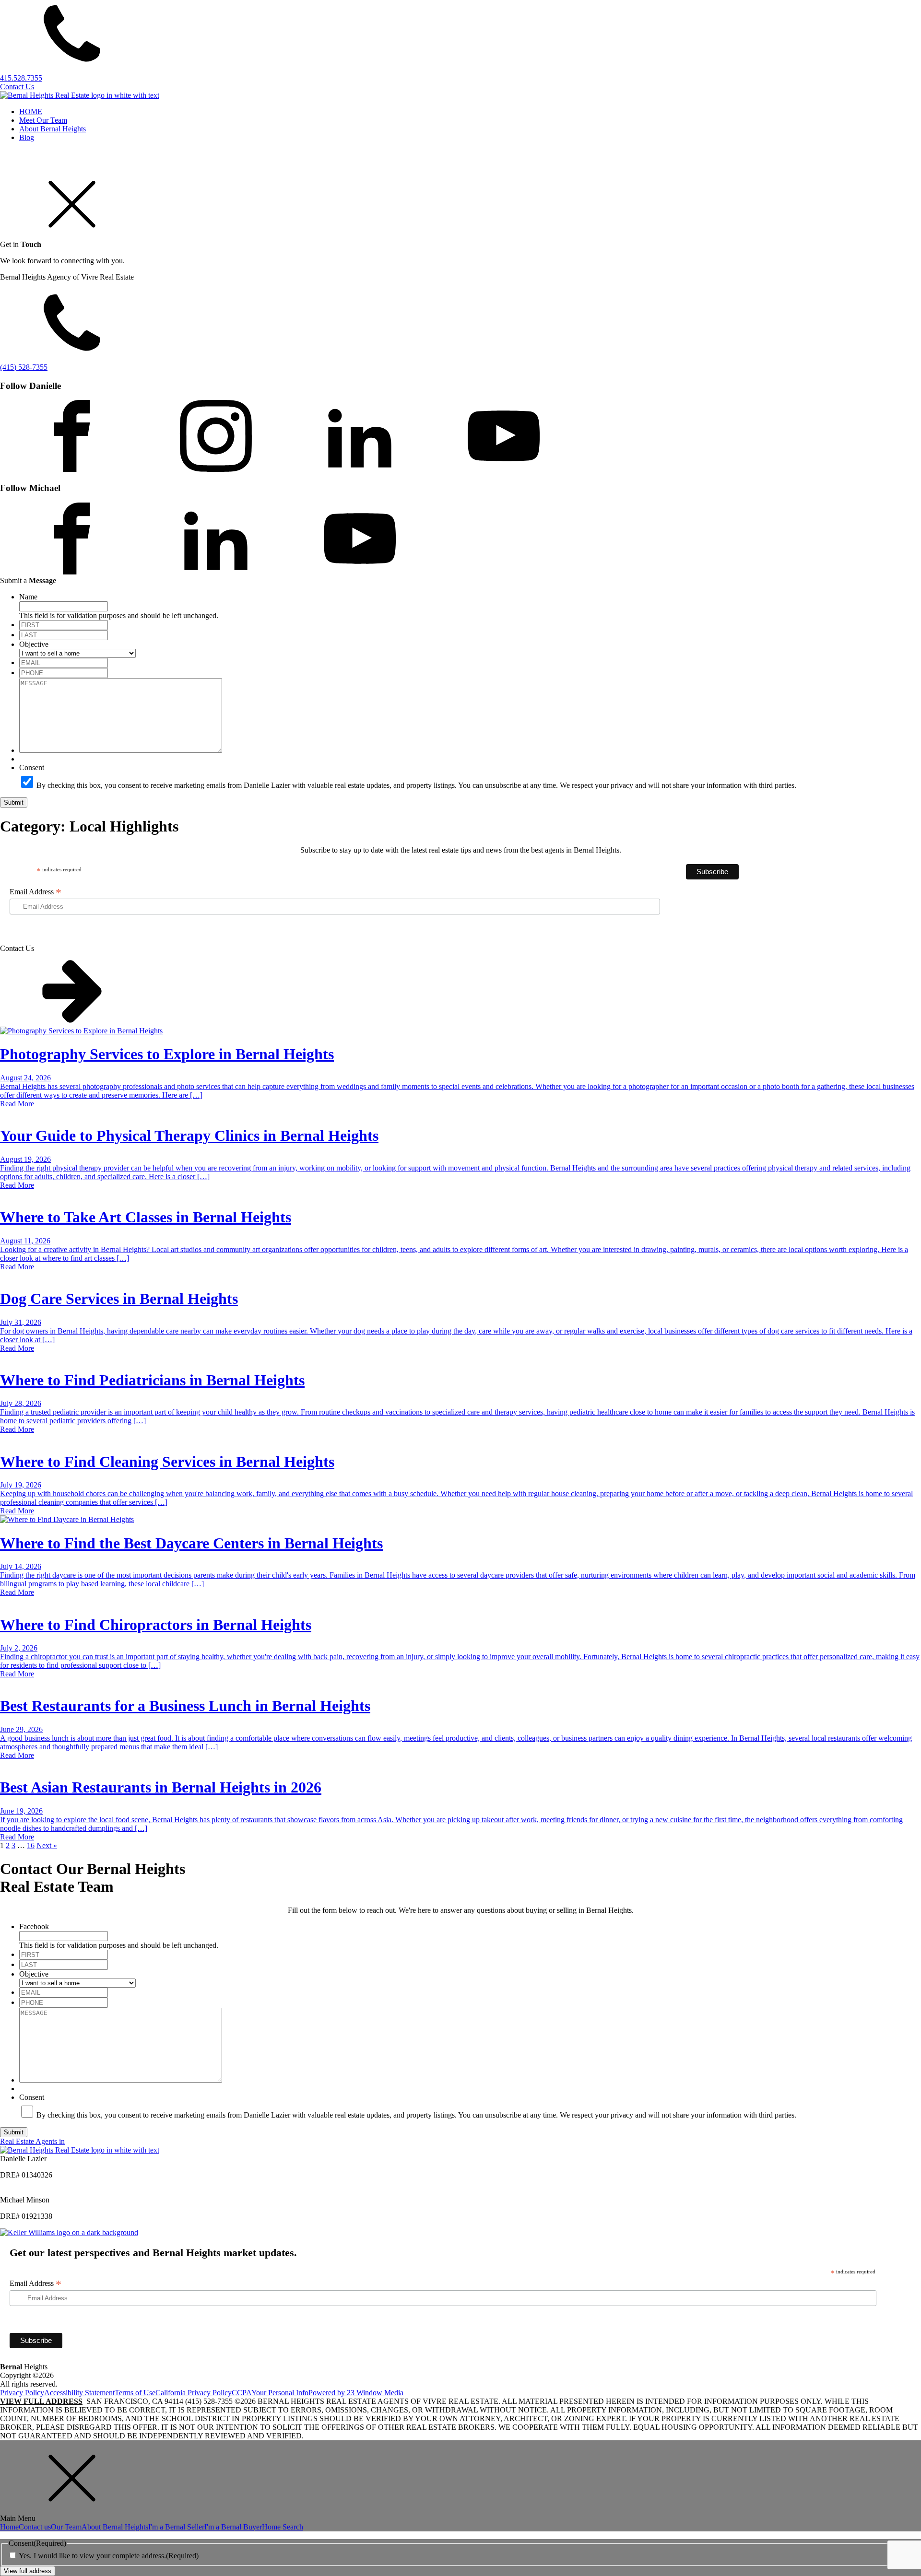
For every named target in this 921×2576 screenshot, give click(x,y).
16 (31, 1845)
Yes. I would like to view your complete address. (109, 2556)
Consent (32, 767)
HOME (31, 111)
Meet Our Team (43, 120)
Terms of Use (135, 2393)
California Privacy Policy (194, 2393)
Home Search (283, 2527)
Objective (34, 644)
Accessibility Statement (79, 2393)
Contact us (35, 2527)
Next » (47, 1845)
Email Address (35, 892)
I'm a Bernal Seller (176, 2527)
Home (9, 2527)
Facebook (34, 1926)
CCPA (242, 2393)
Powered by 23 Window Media (356, 2393)
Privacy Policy (22, 2393)
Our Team (66, 2527)
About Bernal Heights (53, 129)
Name (28, 597)
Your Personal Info (280, 2393)
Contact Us (17, 87)
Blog (27, 137)
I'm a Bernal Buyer (233, 2527)
